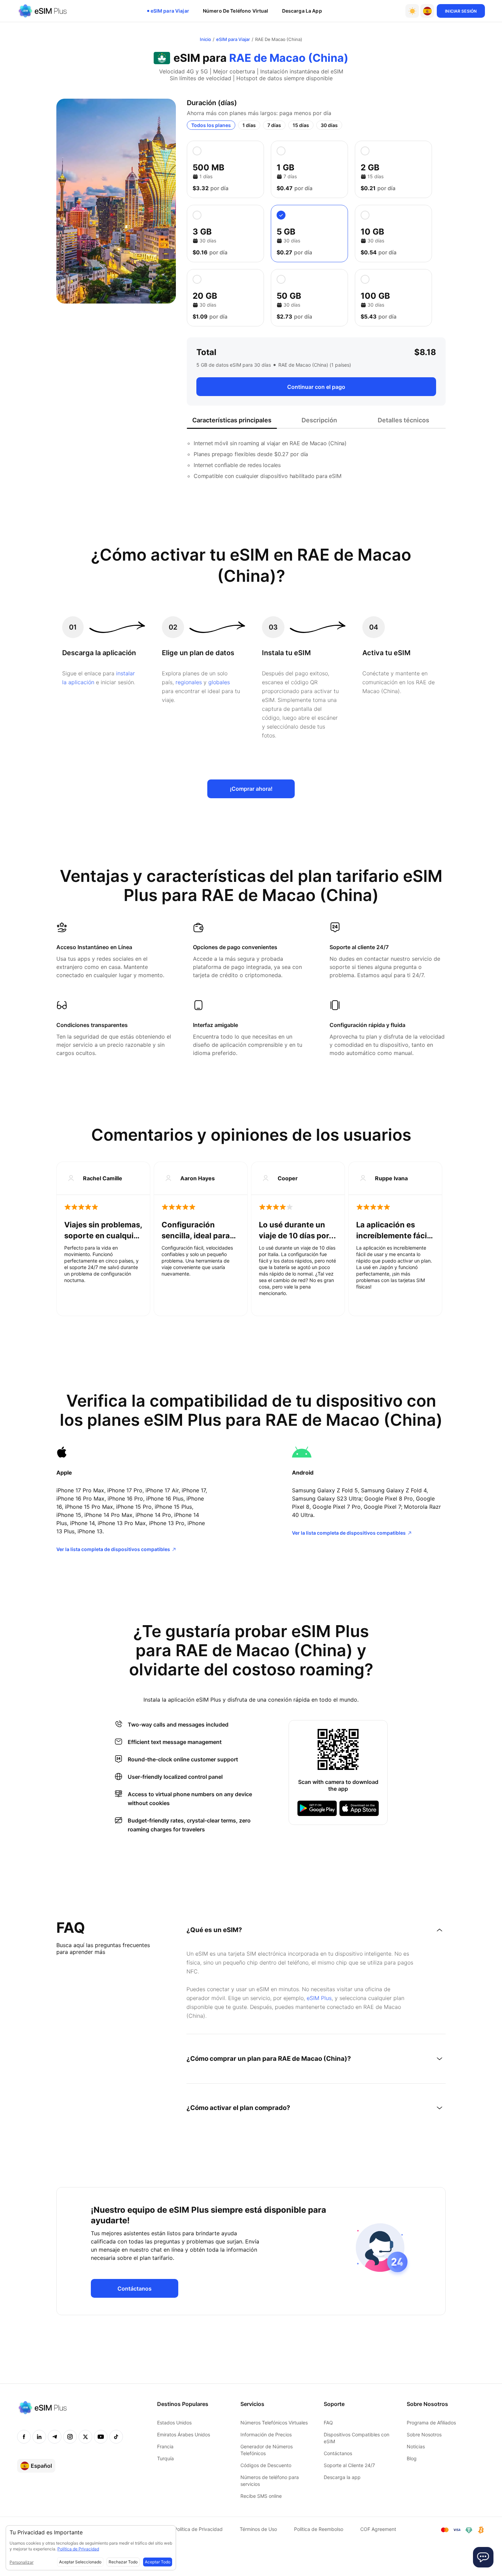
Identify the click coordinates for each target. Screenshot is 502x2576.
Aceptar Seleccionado (80, 2562)
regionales (189, 682)
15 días (301, 125)
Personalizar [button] (22, 2562)
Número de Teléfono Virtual (236, 11)
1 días (249, 125)
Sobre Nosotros (424, 2434)
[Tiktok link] (116, 2437)
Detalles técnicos (403, 420)
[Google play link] (317, 1808)
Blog (412, 2458)
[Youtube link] (101, 2437)
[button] (427, 11)
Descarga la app (342, 2477)
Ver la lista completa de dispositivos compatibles (113, 1549)
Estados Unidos (174, 2423)
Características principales (232, 420)
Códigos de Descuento (266, 2465)
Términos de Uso (258, 2529)
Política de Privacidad (198, 2529)
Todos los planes (211, 125)
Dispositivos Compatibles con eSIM (357, 2438)
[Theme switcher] (412, 11)
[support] (483, 2557)
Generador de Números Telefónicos (267, 2450)
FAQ (328, 2423)
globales (219, 682)
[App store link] (359, 1808)
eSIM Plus (319, 1998)
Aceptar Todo (158, 2562)
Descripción (319, 420)
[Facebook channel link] (24, 2437)
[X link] (85, 2437)
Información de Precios (266, 2434)
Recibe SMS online (261, 2496)
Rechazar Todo (123, 2562)
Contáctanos (135, 2289)
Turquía (165, 2458)
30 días (329, 125)
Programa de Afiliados (431, 2423)
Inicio (205, 39)
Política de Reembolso (319, 2529)
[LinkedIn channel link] (39, 2437)
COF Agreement (378, 2529)
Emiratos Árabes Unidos (184, 2434)
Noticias (416, 2446)
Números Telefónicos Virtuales (274, 2423)
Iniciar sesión (461, 11)
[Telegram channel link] (55, 2437)
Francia (165, 2446)
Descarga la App (302, 11)
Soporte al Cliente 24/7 (349, 2465)
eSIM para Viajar (170, 11)
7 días (274, 125)
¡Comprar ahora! (251, 789)
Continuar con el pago (316, 387)
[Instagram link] (70, 2437)
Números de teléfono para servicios (270, 2481)
